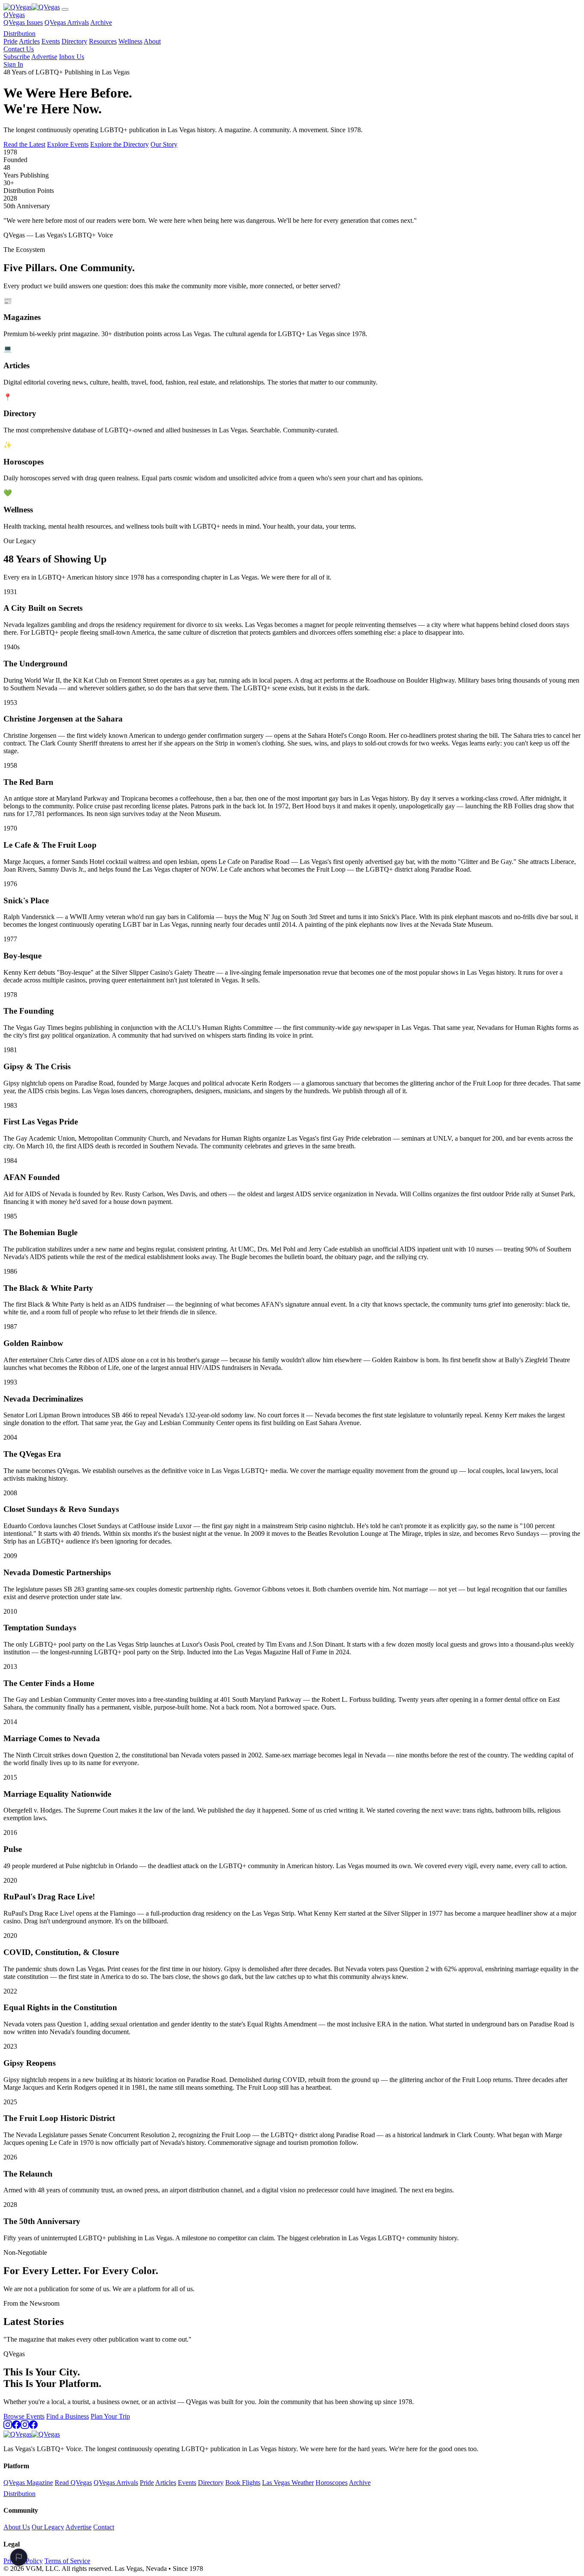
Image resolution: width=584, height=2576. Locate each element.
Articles (29, 41)
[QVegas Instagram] (8, 2427)
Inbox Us (72, 57)
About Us (17, 2527)
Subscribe (17, 57)
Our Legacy (48, 2527)
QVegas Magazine (28, 2483)
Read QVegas (73, 2483)
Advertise (44, 57)
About (152, 41)
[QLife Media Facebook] (33, 2427)
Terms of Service (67, 2561)
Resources (103, 41)
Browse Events (24, 2416)
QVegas (14, 15)
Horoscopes (332, 2483)
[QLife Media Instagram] (25, 2427)
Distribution (19, 34)
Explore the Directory (119, 144)
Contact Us (19, 49)
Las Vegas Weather (288, 2483)
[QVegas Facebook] (16, 2427)
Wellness (130, 41)
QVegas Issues (23, 22)
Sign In (13, 64)
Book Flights (243, 2483)
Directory (74, 41)
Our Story (164, 144)
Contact (104, 2527)
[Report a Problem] (19, 2557)
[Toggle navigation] (65, 9)
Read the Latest (24, 144)
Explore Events (68, 144)
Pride (10, 41)
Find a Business (68, 2416)
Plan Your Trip (110, 2416)
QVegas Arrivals (67, 22)
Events (51, 41)
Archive (101, 22)
